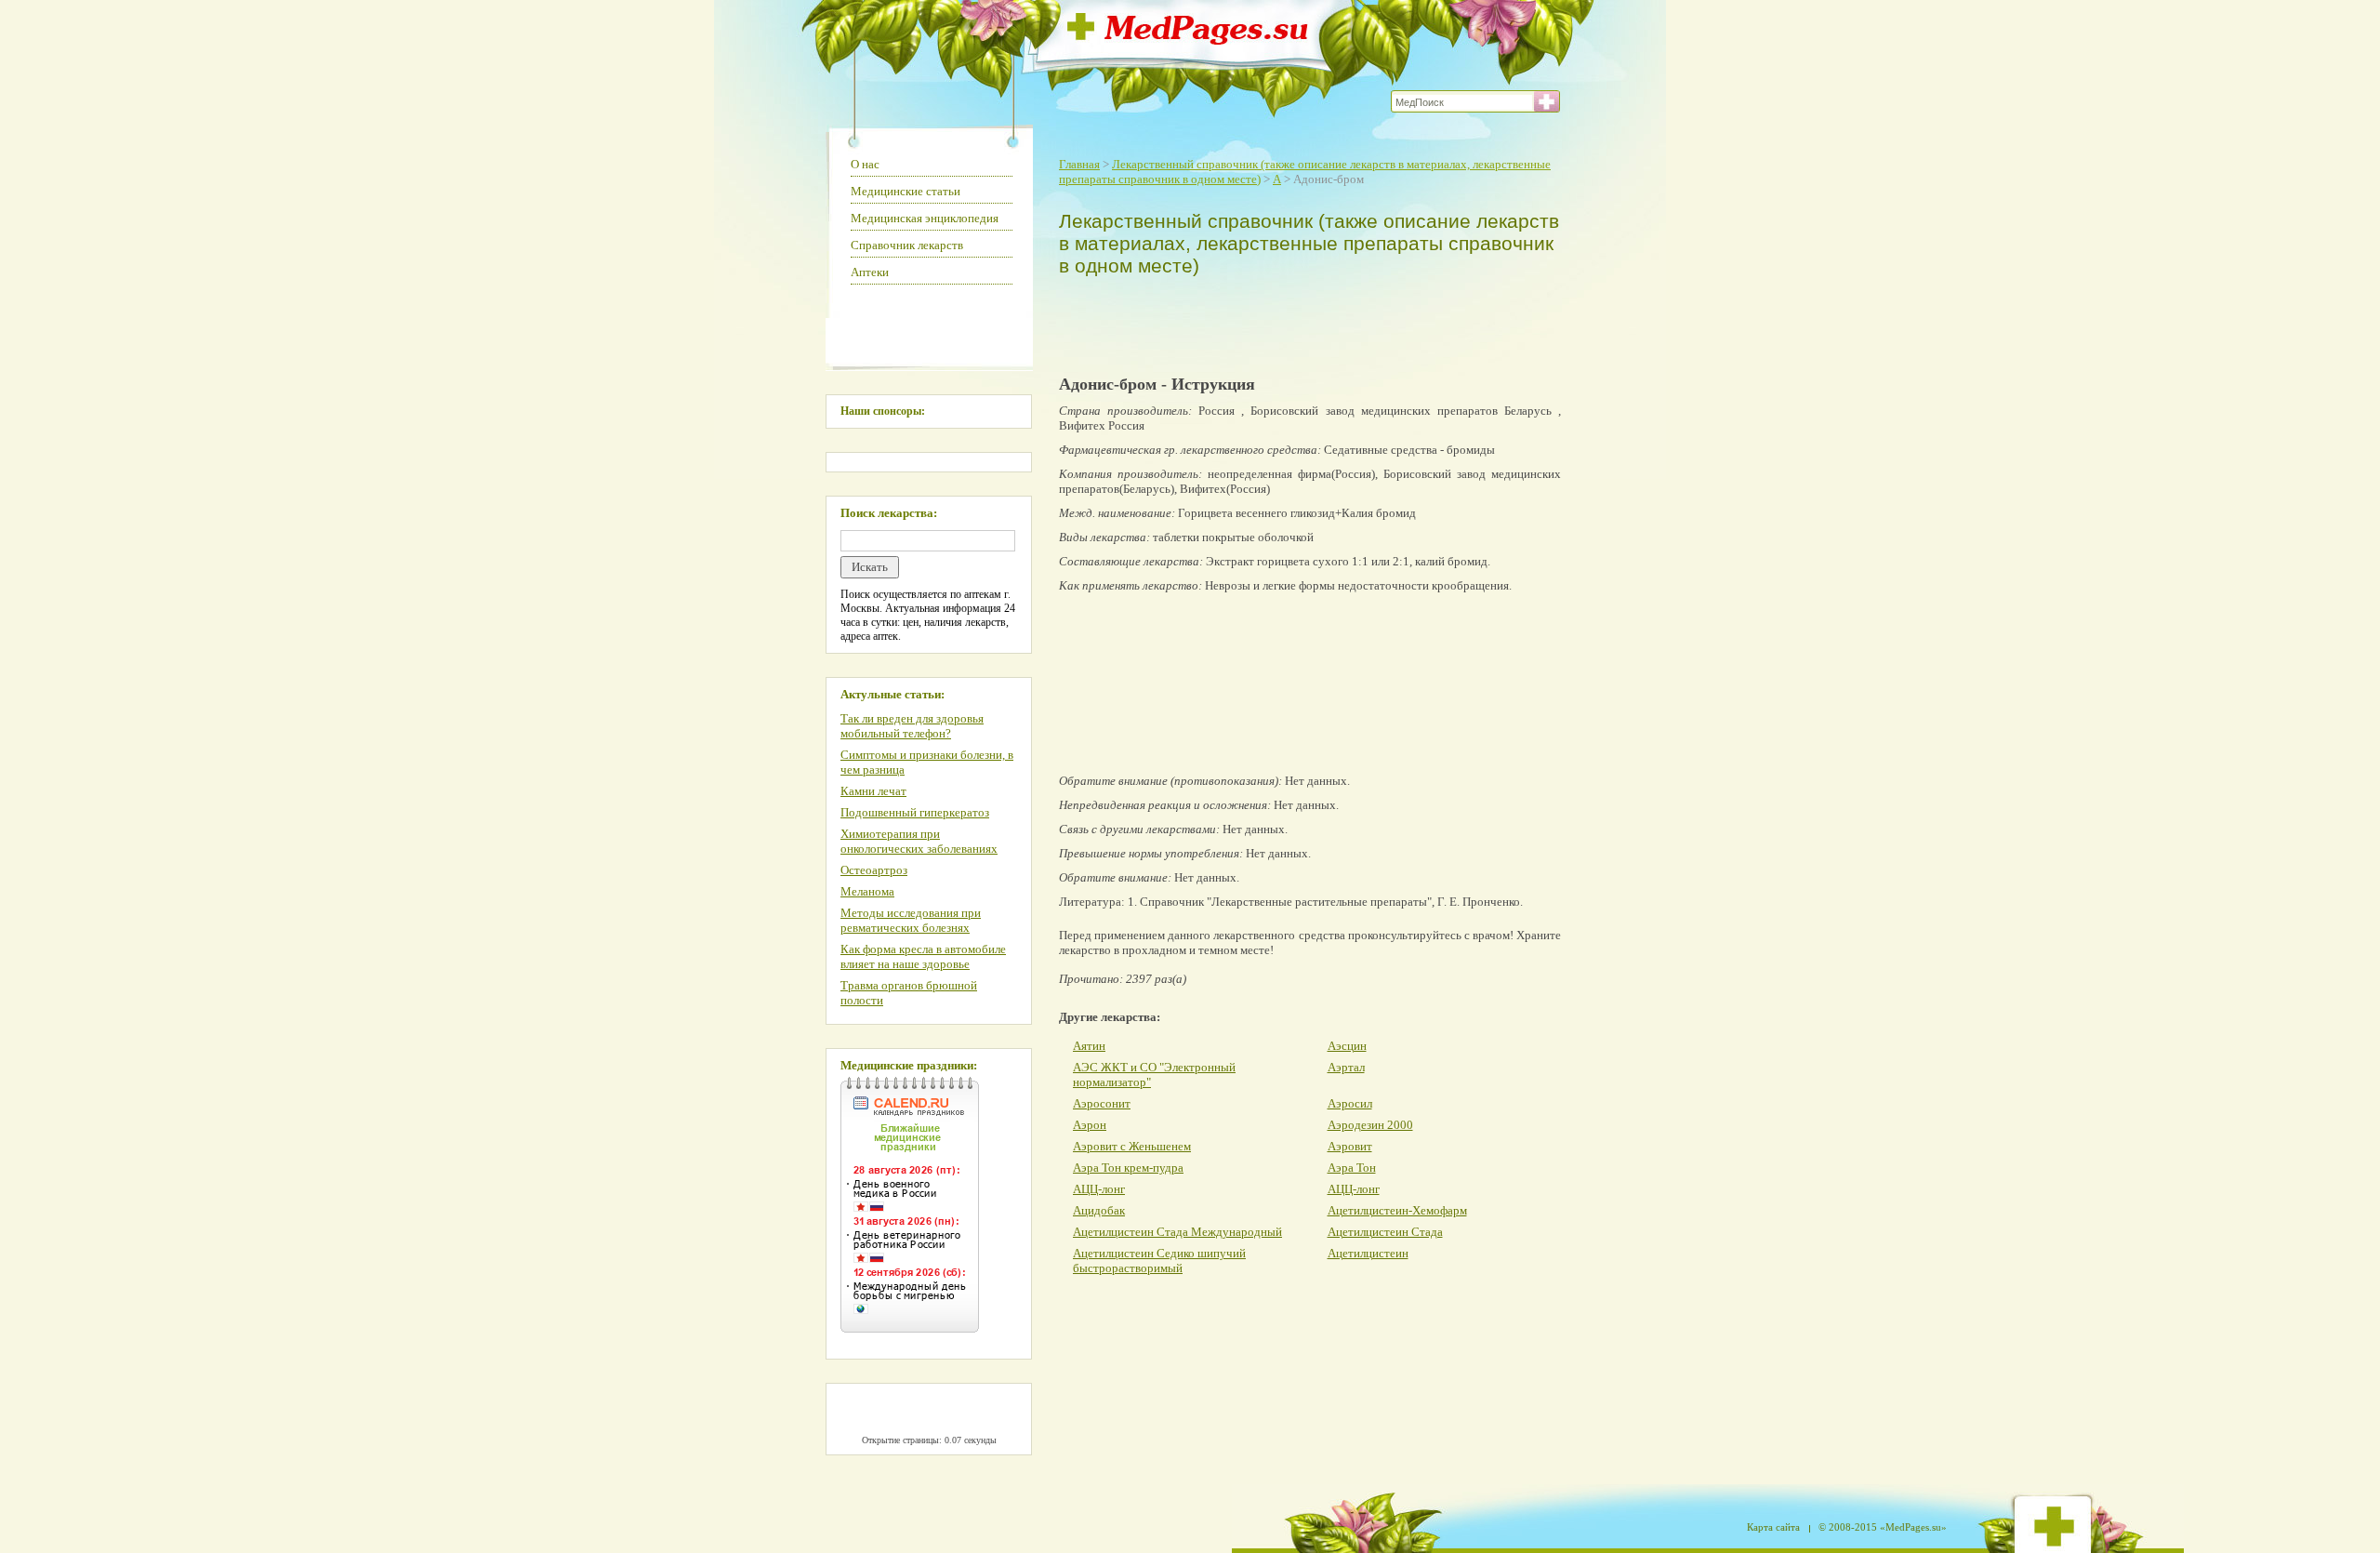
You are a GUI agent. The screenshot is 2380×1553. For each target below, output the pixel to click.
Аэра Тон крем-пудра (1128, 1168)
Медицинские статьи (906, 191)
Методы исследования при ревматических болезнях (911, 920)
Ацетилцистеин (1368, 1253)
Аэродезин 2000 (1370, 1125)
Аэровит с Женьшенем (1132, 1146)
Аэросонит (1102, 1103)
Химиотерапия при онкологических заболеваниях (919, 841)
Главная (1079, 164)
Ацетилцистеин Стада (1385, 1232)
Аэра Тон (1352, 1168)
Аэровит (1350, 1146)
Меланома (867, 891)
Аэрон (1090, 1125)
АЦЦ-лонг (1099, 1189)
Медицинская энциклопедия (925, 218)
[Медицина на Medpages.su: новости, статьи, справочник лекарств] (1188, 40)
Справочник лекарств (907, 245)
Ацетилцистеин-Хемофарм (1397, 1210)
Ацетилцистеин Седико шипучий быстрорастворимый (1159, 1261)
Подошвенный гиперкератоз (915, 812)
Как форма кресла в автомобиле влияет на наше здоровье (923, 956)
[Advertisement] (1305, 322)
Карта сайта (1773, 1527)
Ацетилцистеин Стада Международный (1177, 1232)
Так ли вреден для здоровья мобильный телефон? (912, 726)
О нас (865, 164)
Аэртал (1346, 1067)
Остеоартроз (874, 870)
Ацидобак (1099, 1210)
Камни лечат (873, 791)
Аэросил (1350, 1103)
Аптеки (870, 272)
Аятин (1089, 1046)
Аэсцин (1347, 1046)
